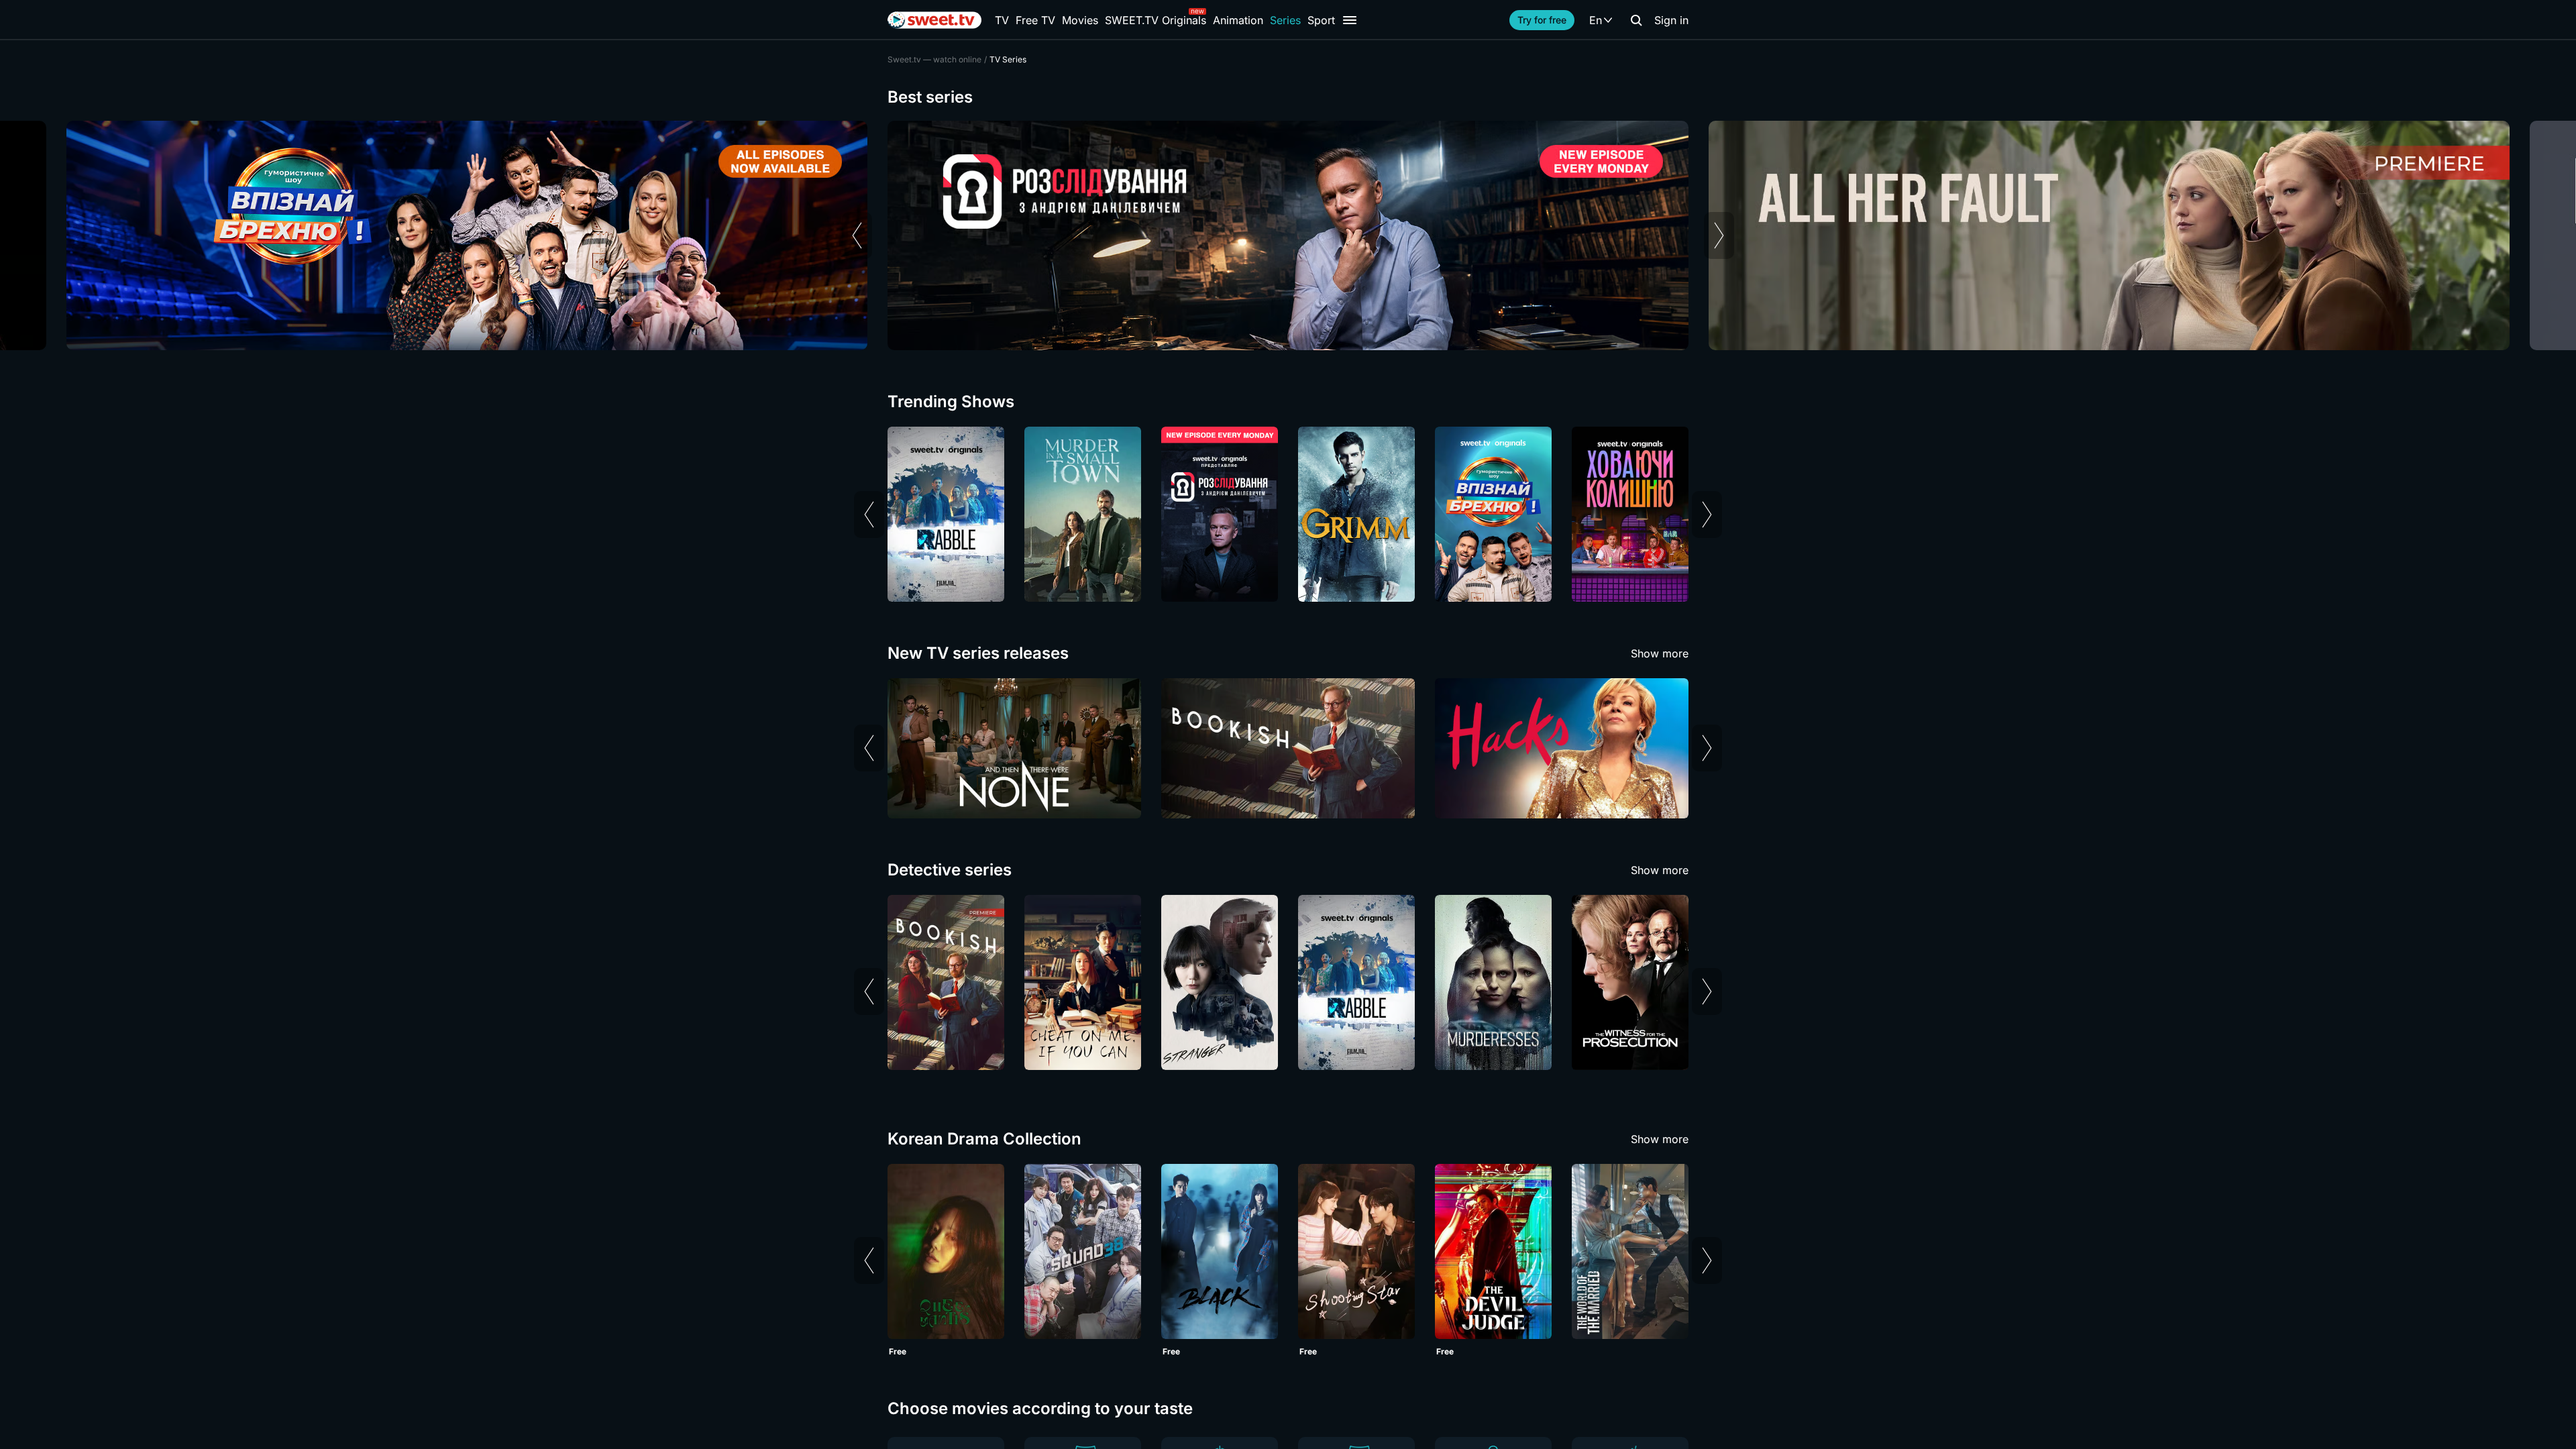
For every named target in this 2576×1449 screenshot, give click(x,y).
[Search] (1636, 20)
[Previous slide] (857, 235)
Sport (1321, 20)
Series (1285, 20)
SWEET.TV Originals (1156, 20)
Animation (1238, 20)
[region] (1288, 235)
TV (1002, 20)
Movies (1080, 20)
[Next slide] (1719, 235)
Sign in (1671, 20)
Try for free (1542, 20)
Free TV (1035, 20)
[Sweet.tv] (934, 20)
